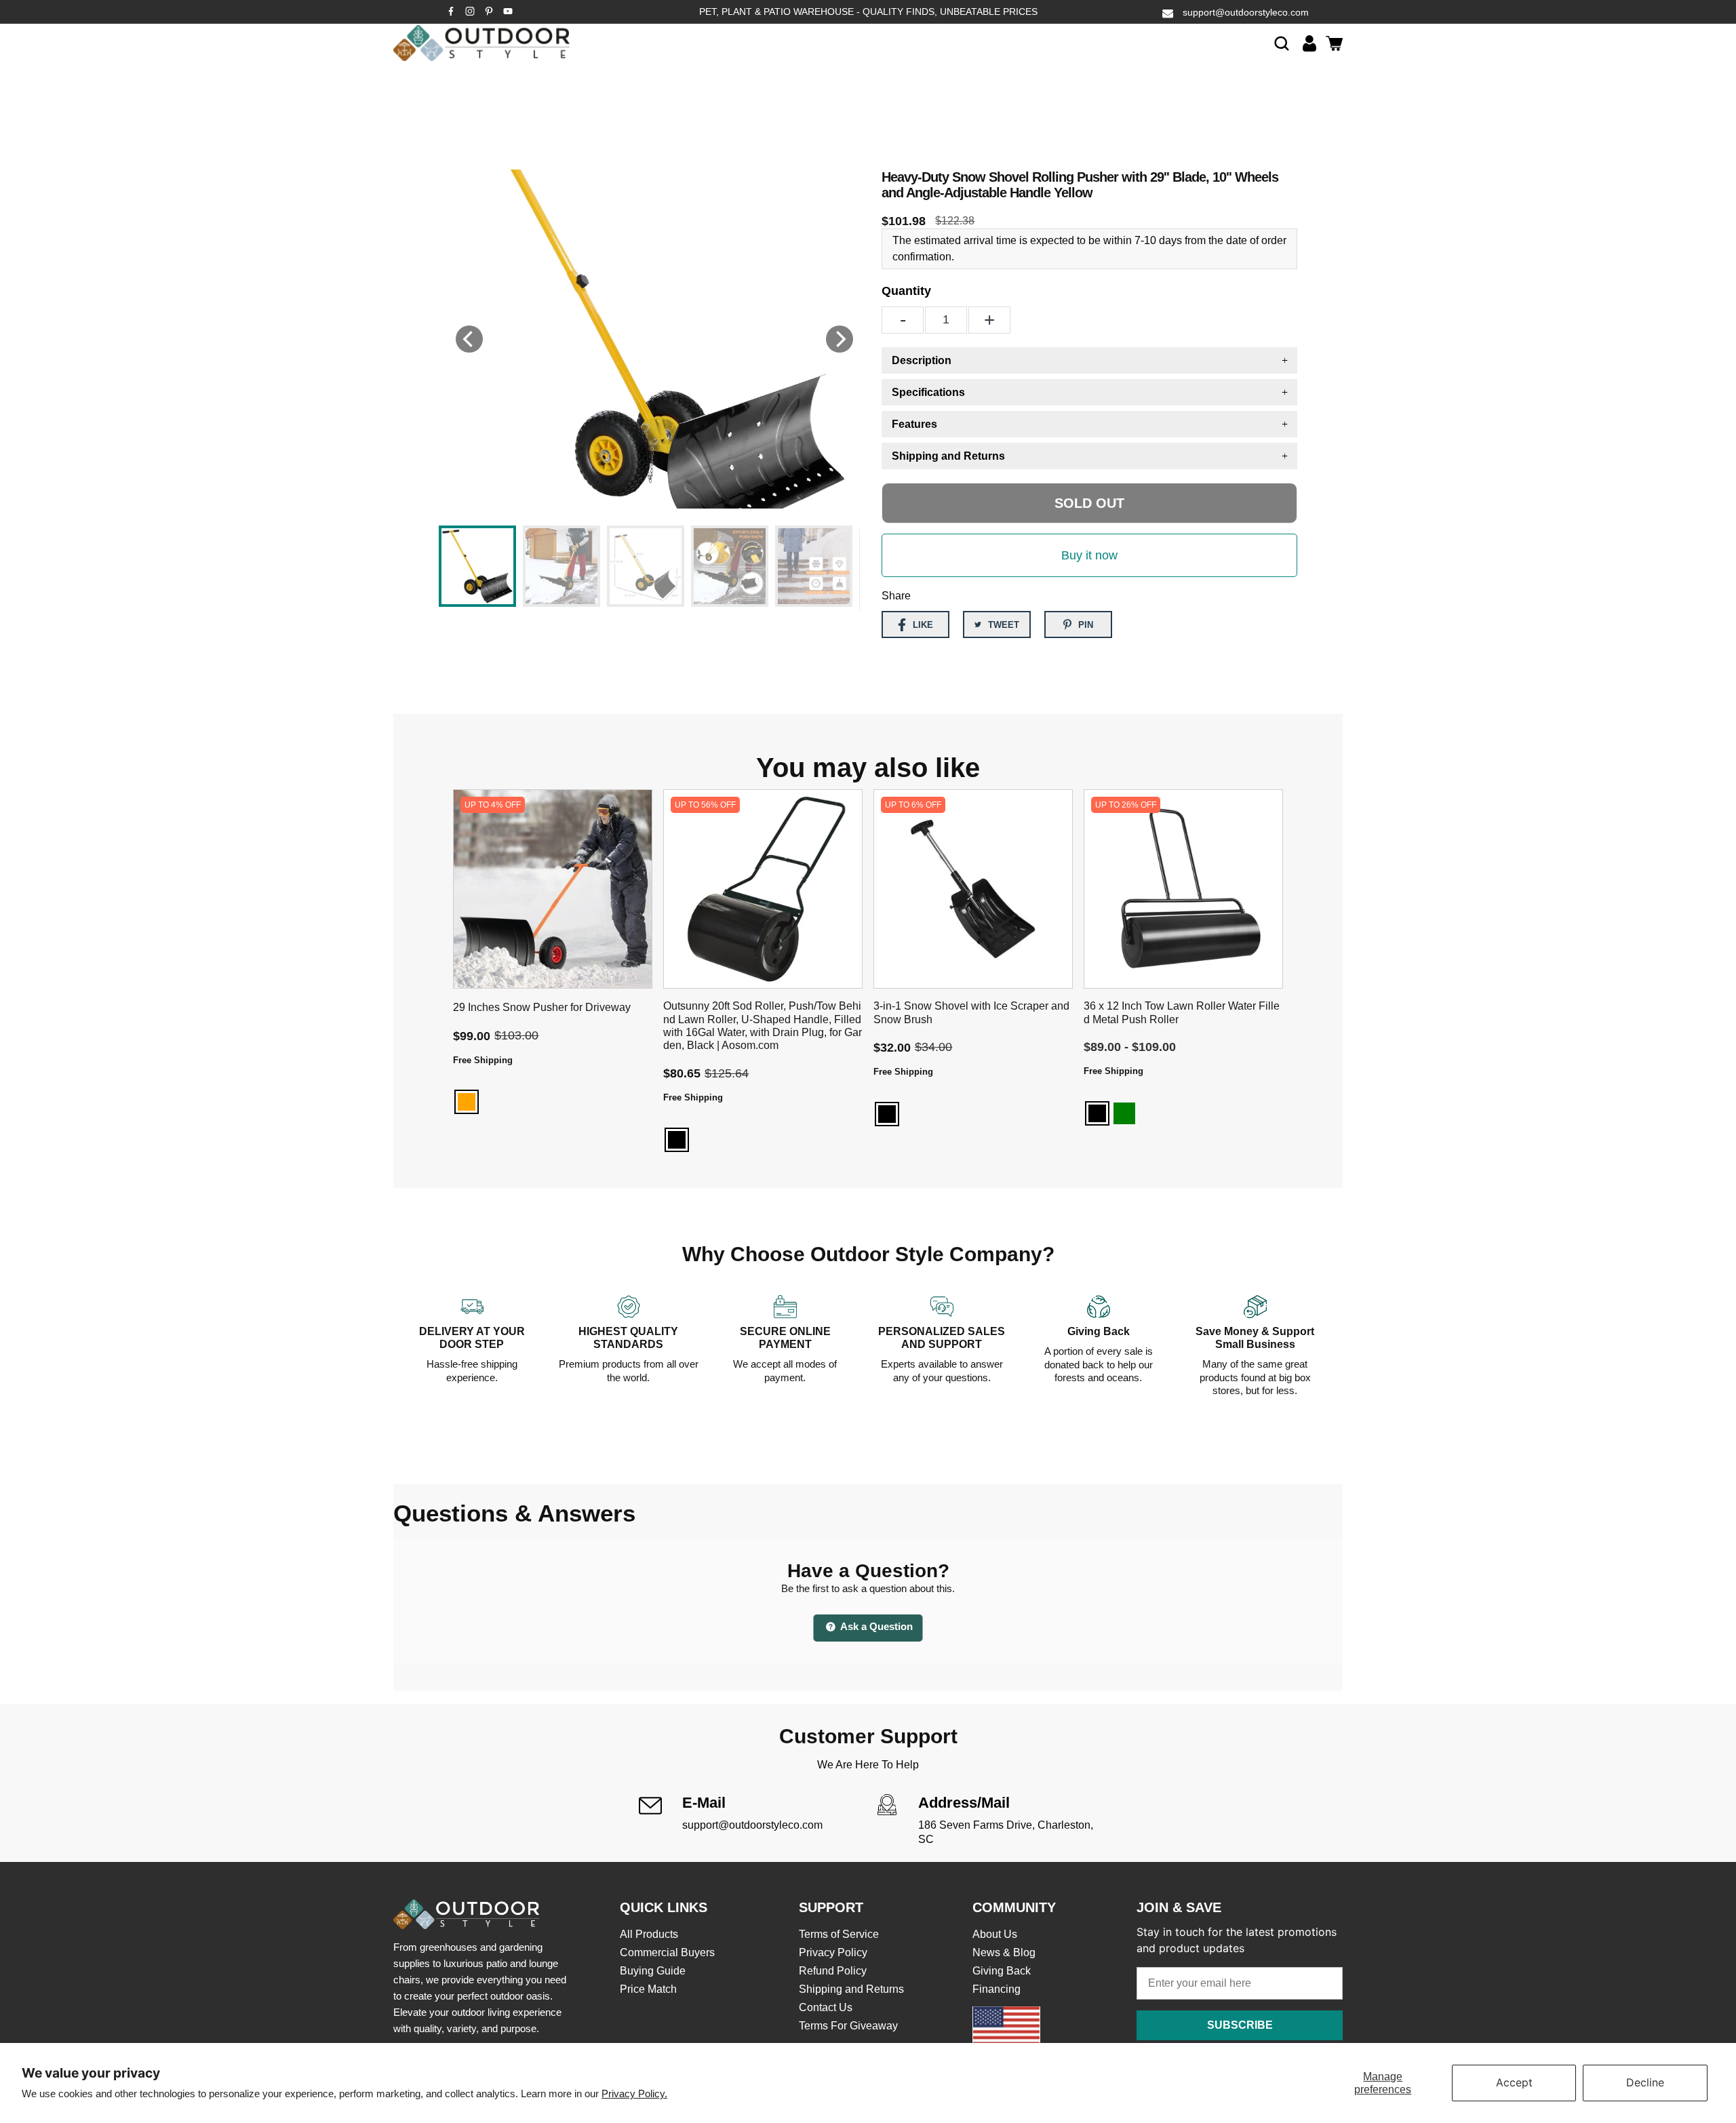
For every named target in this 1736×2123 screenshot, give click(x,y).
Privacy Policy (833, 1952)
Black (677, 1140)
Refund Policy (833, 1971)
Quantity (906, 291)
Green (1124, 1113)
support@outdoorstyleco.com (1246, 12)
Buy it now (1089, 555)
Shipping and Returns (851, 1989)
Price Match (648, 1989)
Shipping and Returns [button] (948, 456)
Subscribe (1240, 2025)
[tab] (1089, 360)
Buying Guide (653, 1971)
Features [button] (914, 424)
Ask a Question (875, 1626)
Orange (467, 1102)
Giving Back (1002, 1971)
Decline (1645, 2082)
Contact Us (826, 2007)
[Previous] (469, 339)
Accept (1514, 2082)
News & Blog (1004, 1952)
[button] (1282, 43)
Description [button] (922, 360)
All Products (649, 1934)
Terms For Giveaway (848, 2026)
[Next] (840, 339)
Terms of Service (839, 1934)
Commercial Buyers (667, 1952)
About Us (995, 1934)
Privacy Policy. (634, 2094)
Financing (997, 1989)
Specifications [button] (928, 392)
